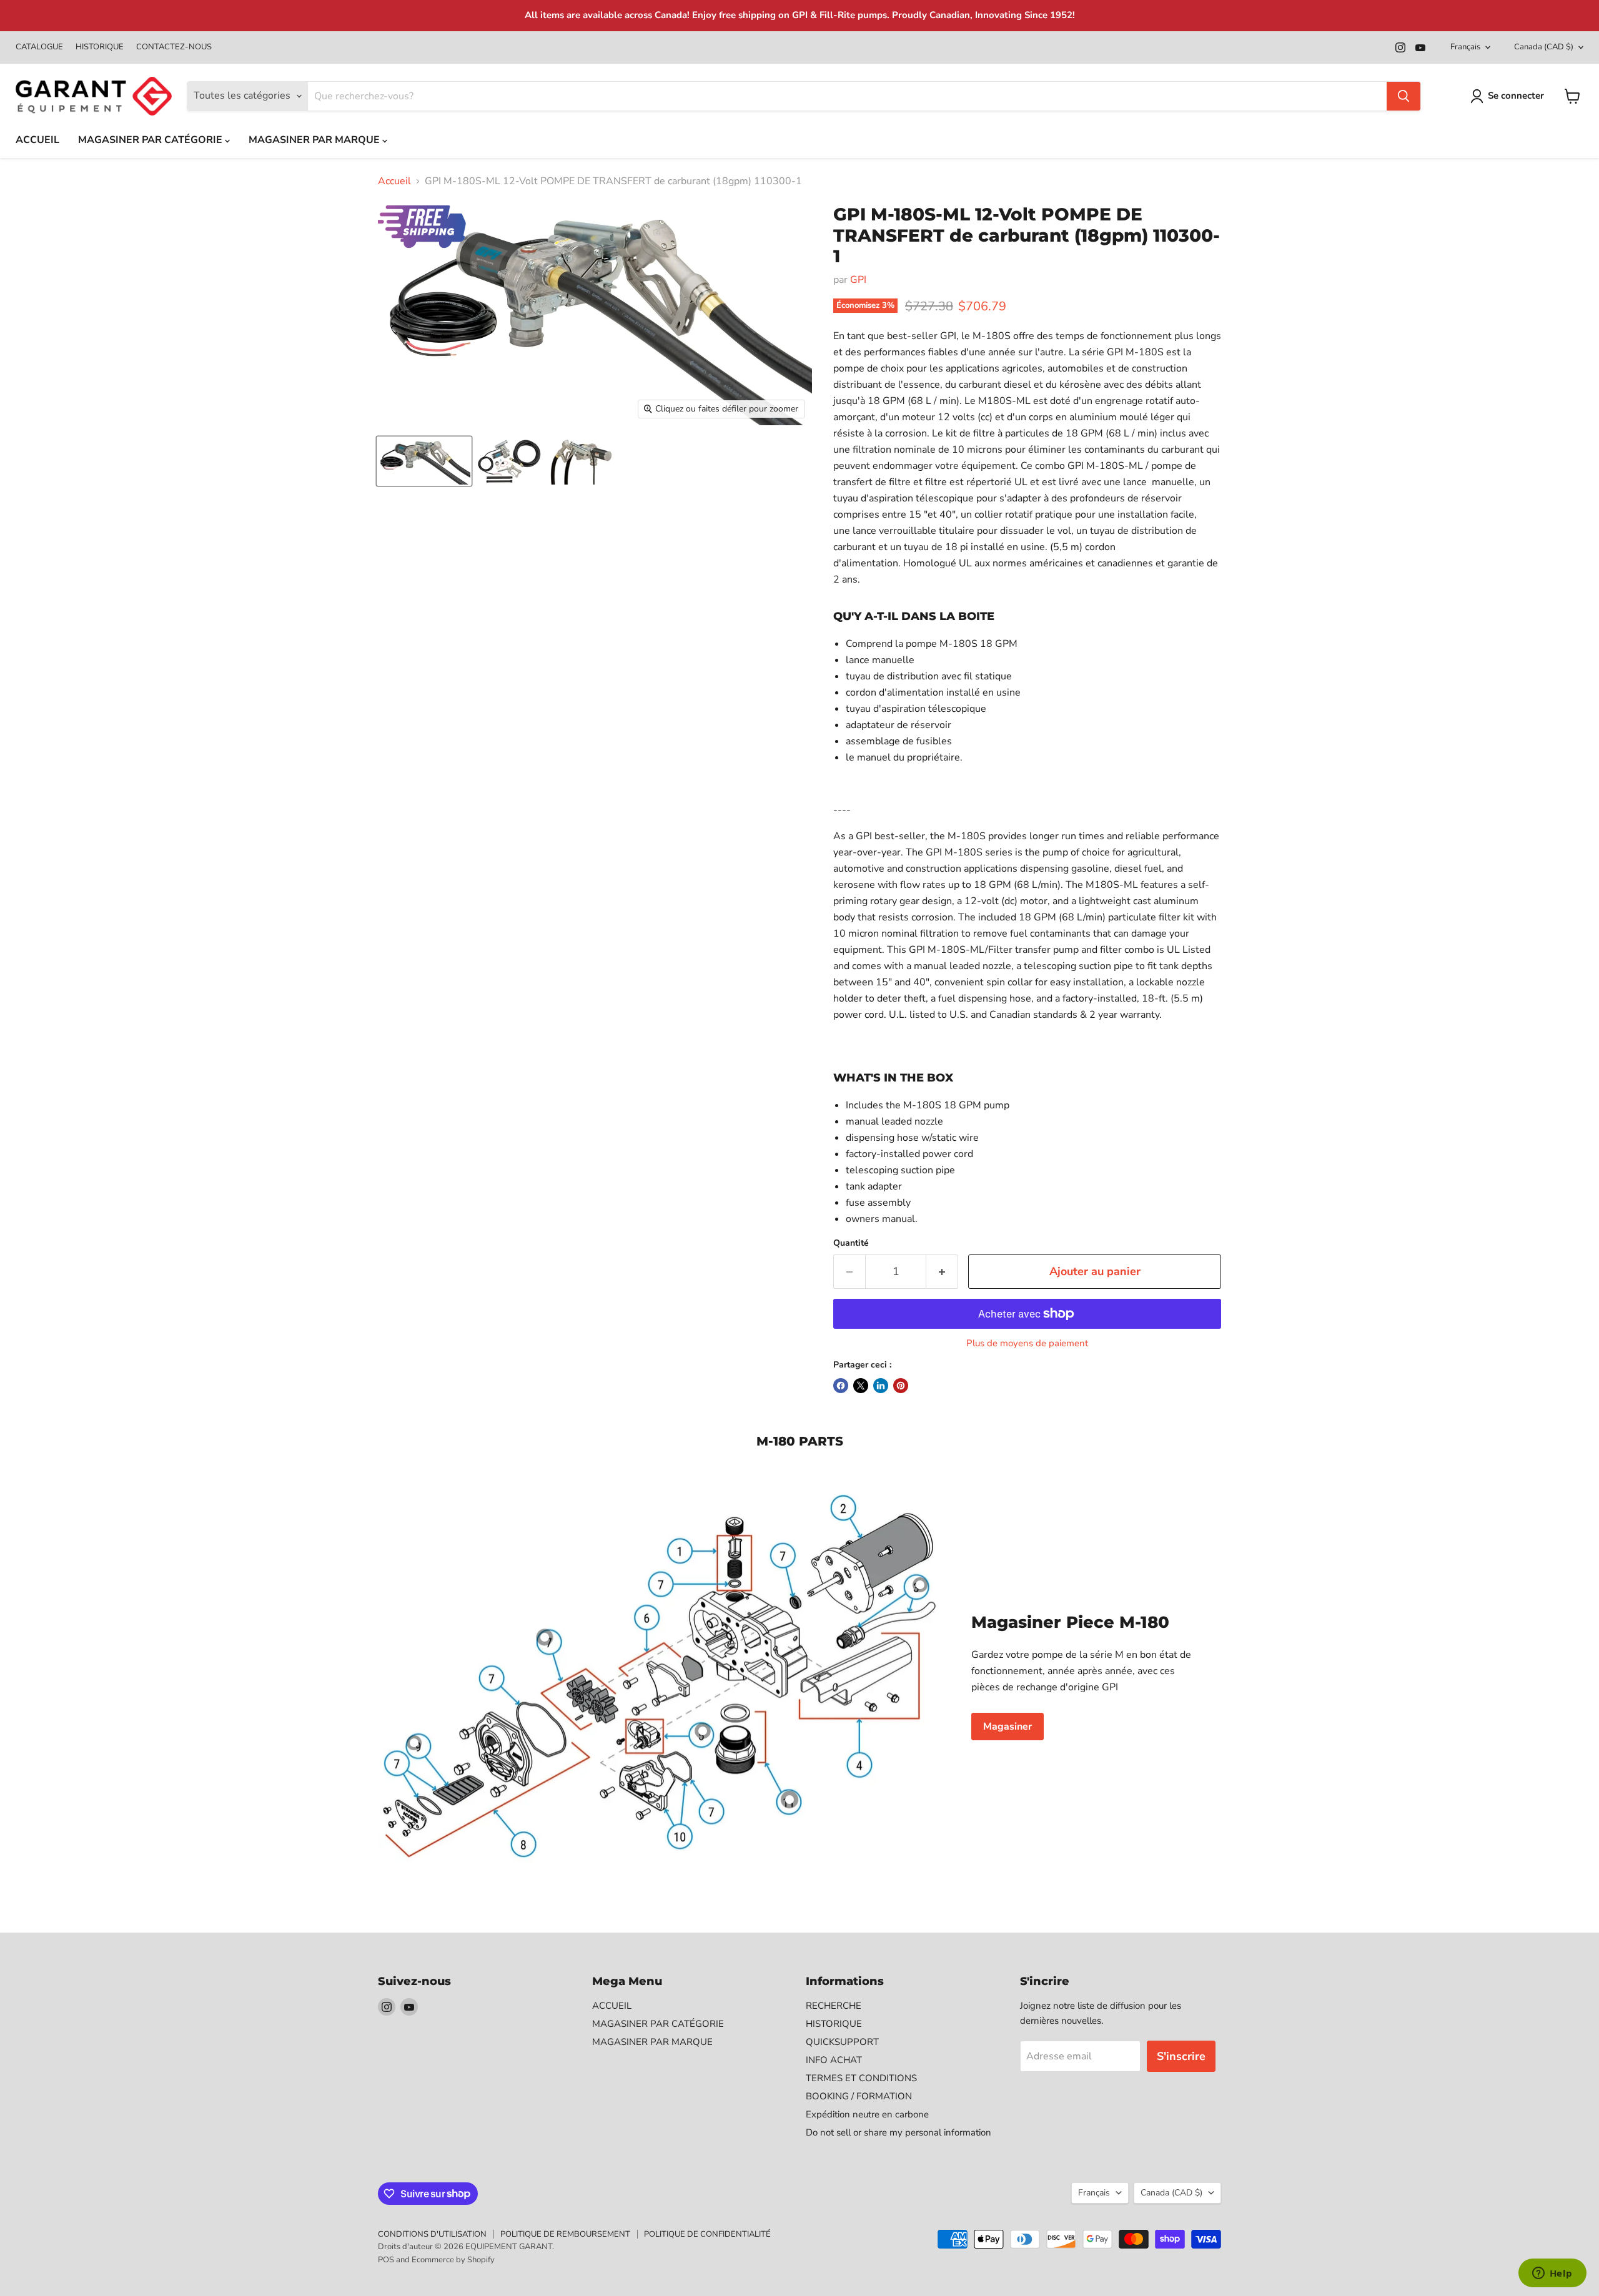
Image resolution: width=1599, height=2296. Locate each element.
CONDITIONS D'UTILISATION (432, 2234)
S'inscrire (1181, 2056)
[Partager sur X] (861, 1386)
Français (1465, 47)
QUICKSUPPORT (842, 2042)
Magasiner (1007, 1727)
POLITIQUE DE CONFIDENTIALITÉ (707, 2234)
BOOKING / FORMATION (859, 2096)
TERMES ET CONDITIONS (861, 2078)
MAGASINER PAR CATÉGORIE (151, 140)
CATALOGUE (39, 47)
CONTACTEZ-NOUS (174, 47)
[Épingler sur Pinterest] (901, 1386)
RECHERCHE (834, 2006)
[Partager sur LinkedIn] (881, 1386)
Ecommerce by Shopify (453, 2260)
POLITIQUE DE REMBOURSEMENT (565, 2234)
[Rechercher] (1403, 96)
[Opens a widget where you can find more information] (1552, 2274)
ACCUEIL (37, 140)
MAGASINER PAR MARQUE (315, 140)
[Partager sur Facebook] (841, 1386)
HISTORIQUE (100, 47)
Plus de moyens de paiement (1027, 1343)
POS (386, 2260)
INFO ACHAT (834, 2060)
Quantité (851, 1243)
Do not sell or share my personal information (899, 2132)
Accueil (394, 181)
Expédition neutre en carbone (867, 2114)
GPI (858, 280)
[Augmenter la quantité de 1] (942, 1272)
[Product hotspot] (790, 1800)
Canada (1544, 47)
